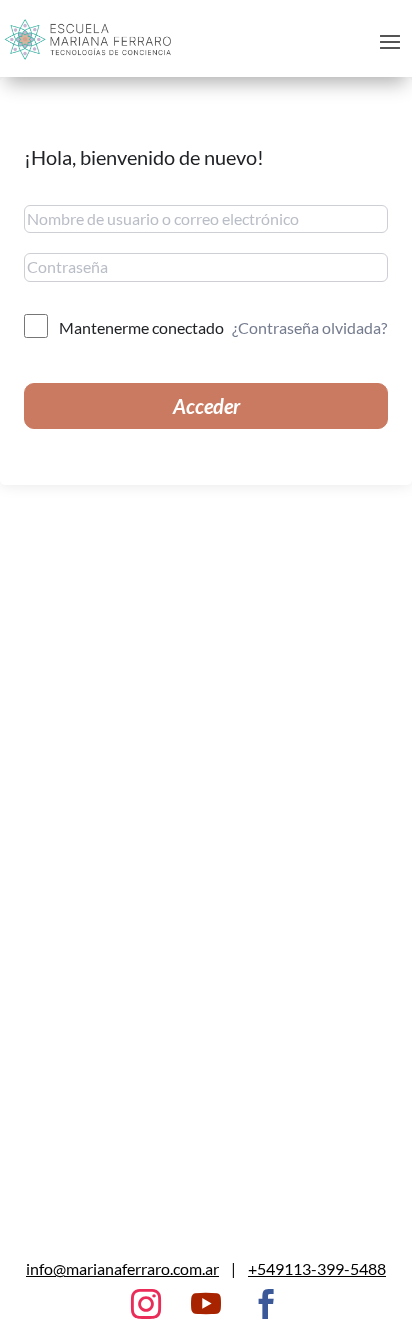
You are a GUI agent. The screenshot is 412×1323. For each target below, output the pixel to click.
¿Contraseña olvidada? (309, 327)
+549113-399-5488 (317, 1268)
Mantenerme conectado (141, 327)
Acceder (206, 406)
